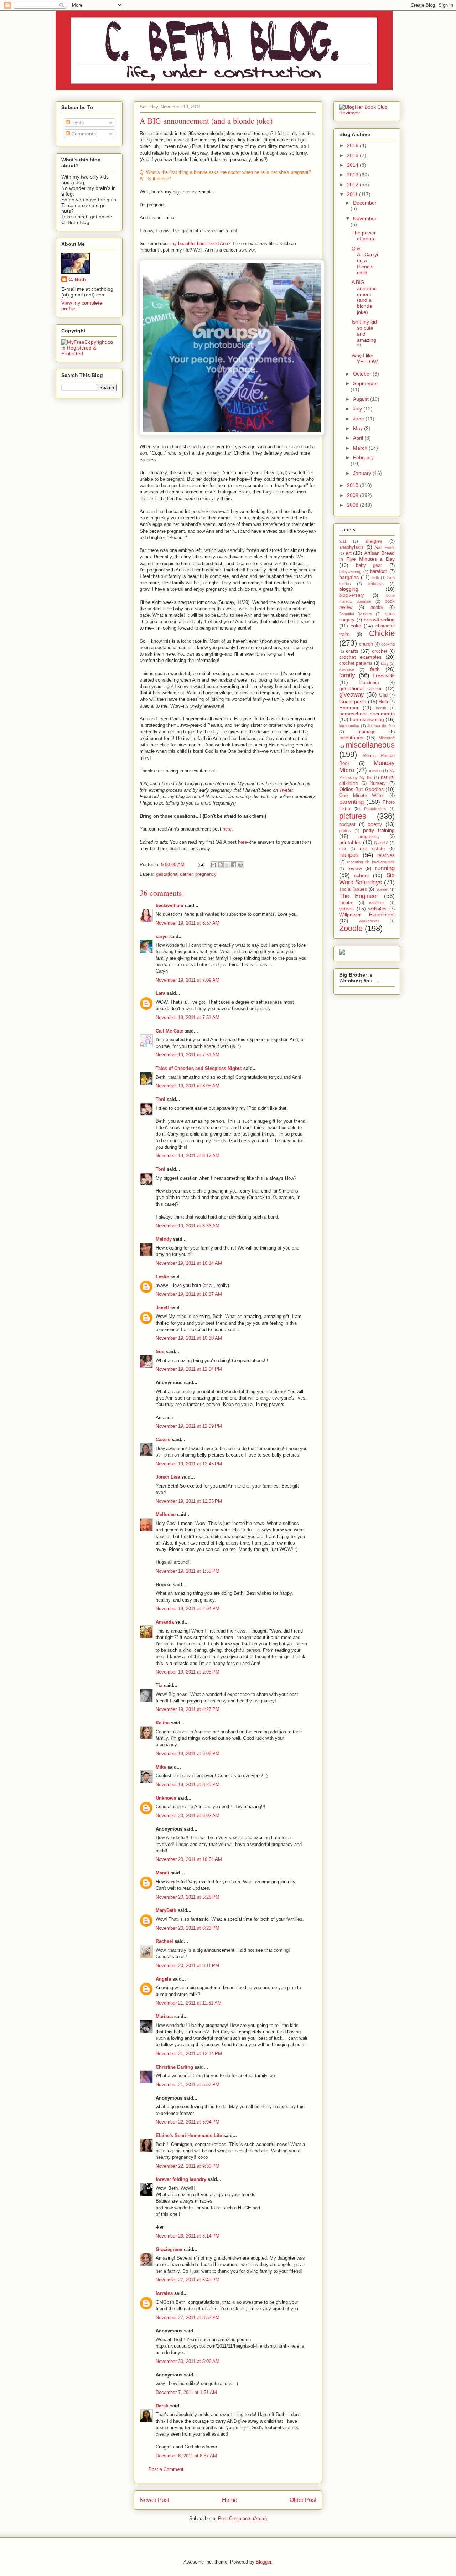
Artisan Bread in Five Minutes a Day (367, 556)
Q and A (381, 843)
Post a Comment (166, 2469)
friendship (369, 683)
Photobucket (375, 809)
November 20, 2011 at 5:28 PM (188, 1897)
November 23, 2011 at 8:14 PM (188, 2236)
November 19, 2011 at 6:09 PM (188, 1753)
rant (343, 849)
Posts (77, 123)
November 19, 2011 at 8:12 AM (188, 1156)
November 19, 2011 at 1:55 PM (188, 1571)
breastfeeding (379, 620)
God (383, 695)
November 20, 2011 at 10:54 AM (189, 1859)
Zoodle (351, 928)
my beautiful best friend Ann (199, 244)
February (363, 457)
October (363, 374)
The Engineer (359, 896)
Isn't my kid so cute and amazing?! (364, 334)
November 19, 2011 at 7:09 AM (188, 980)
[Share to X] (227, 865)
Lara (160, 993)
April (359, 438)
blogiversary (352, 595)
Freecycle (384, 676)
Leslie (162, 1277)
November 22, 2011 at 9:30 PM (188, 2166)
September (366, 383)
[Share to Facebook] (234, 865)
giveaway (352, 695)
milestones (351, 738)
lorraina (164, 2293)
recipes (349, 855)
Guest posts (353, 702)
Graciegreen (169, 2249)
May (359, 428)
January (363, 473)
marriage (367, 732)
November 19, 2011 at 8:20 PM (188, 1784)
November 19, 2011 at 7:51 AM (188, 1017)
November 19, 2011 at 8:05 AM (188, 1086)
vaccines (377, 903)
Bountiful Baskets (356, 614)
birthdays (376, 584)
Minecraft (387, 738)
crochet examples (360, 657)
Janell (162, 1308)
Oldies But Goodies (361, 789)
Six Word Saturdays (367, 879)
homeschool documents (367, 714)
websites (377, 909)
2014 (353, 165)
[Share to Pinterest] (240, 865)
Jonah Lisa (168, 1477)
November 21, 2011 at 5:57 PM (188, 2084)
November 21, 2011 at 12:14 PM (189, 2053)
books (377, 607)
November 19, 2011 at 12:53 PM (189, 1501)
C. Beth (77, 279)
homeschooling (367, 719)
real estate (372, 849)
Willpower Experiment (367, 915)
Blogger (263, 2562)
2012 (353, 185)
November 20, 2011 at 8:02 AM (188, 1815)
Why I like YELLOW (365, 359)
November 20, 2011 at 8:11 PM (187, 1965)
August (362, 399)
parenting (351, 802)
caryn (162, 937)
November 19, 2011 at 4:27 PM (188, 1709)
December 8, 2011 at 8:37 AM (186, 2456)
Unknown (166, 1798)
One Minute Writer (362, 796)
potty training (379, 830)
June (359, 419)
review (355, 868)
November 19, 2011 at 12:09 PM (189, 1426)
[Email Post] (200, 865)
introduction (349, 726)
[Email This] (213, 865)
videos (346, 909)
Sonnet (382, 889)
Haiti (383, 702)
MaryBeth (166, 1910)
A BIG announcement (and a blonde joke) (364, 297)
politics (345, 831)
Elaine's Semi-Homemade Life (189, 2135)
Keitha (163, 1723)
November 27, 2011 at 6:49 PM (188, 2280)
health (381, 708)
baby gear (369, 565)
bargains (349, 577)
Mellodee (166, 1514)
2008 (353, 505)
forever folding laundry (181, 2179)
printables (350, 842)
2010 (353, 485)
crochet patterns (356, 663)
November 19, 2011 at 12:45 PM (189, 1464)
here (227, 829)
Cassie (163, 1440)
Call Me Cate (169, 1031)
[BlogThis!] (220, 865)
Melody (164, 1239)
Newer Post (154, 2500)
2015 (353, 155)
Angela (163, 1979)
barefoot (379, 571)
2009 (353, 495)
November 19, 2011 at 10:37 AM (189, 1294)
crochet (380, 651)
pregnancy (206, 874)
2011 (353, 194)
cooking (388, 644)
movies (375, 771)
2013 (353, 175)
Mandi (162, 1873)
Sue (160, 1352)
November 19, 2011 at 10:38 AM (189, 1338)
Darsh (162, 2406)
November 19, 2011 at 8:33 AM (188, 1226)
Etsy (385, 663)
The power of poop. (364, 236)
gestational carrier (174, 874)
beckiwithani (170, 906)
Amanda (165, 1622)
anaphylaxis (351, 547)
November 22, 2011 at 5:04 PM (188, 2122)
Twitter (286, 790)
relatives (386, 855)
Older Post (303, 2500)
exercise (347, 669)
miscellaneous (370, 745)
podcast (347, 824)
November (365, 218)
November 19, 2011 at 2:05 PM (188, 1672)
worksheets (369, 921)
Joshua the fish (381, 726)
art (349, 553)
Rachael (164, 1941)
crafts (352, 651)
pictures (353, 816)
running (385, 868)
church (366, 644)
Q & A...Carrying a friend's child (365, 260)
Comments (83, 134)
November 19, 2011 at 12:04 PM (189, 1369)
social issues (353, 889)
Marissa (164, 2016)
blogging (349, 589)
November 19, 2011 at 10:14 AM (189, 1263)
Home (230, 2500)
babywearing (350, 571)
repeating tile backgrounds (371, 862)
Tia (159, 1685)
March (361, 448)
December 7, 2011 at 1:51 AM (186, 2392)
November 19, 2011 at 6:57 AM (188, 923)
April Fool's (385, 547)
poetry (375, 824)
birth (375, 578)
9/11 (343, 541)
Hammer (349, 708)
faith (375, 669)
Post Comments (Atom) (242, 2518)
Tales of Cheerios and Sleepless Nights (199, 1068)
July (358, 409)
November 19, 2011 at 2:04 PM (188, 1608)
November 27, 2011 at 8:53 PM (188, 2318)
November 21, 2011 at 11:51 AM (189, 2003)
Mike (161, 1767)
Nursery (378, 783)
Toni (160, 1099)
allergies (374, 541)
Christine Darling (174, 2067)
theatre (346, 903)
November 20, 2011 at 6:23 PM (188, 1928)
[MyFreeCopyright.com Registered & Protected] (89, 353)
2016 (353, 145)
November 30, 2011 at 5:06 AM (188, 2361)
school (361, 875)
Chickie (382, 633)
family (347, 675)
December (365, 203)
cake (356, 626)
